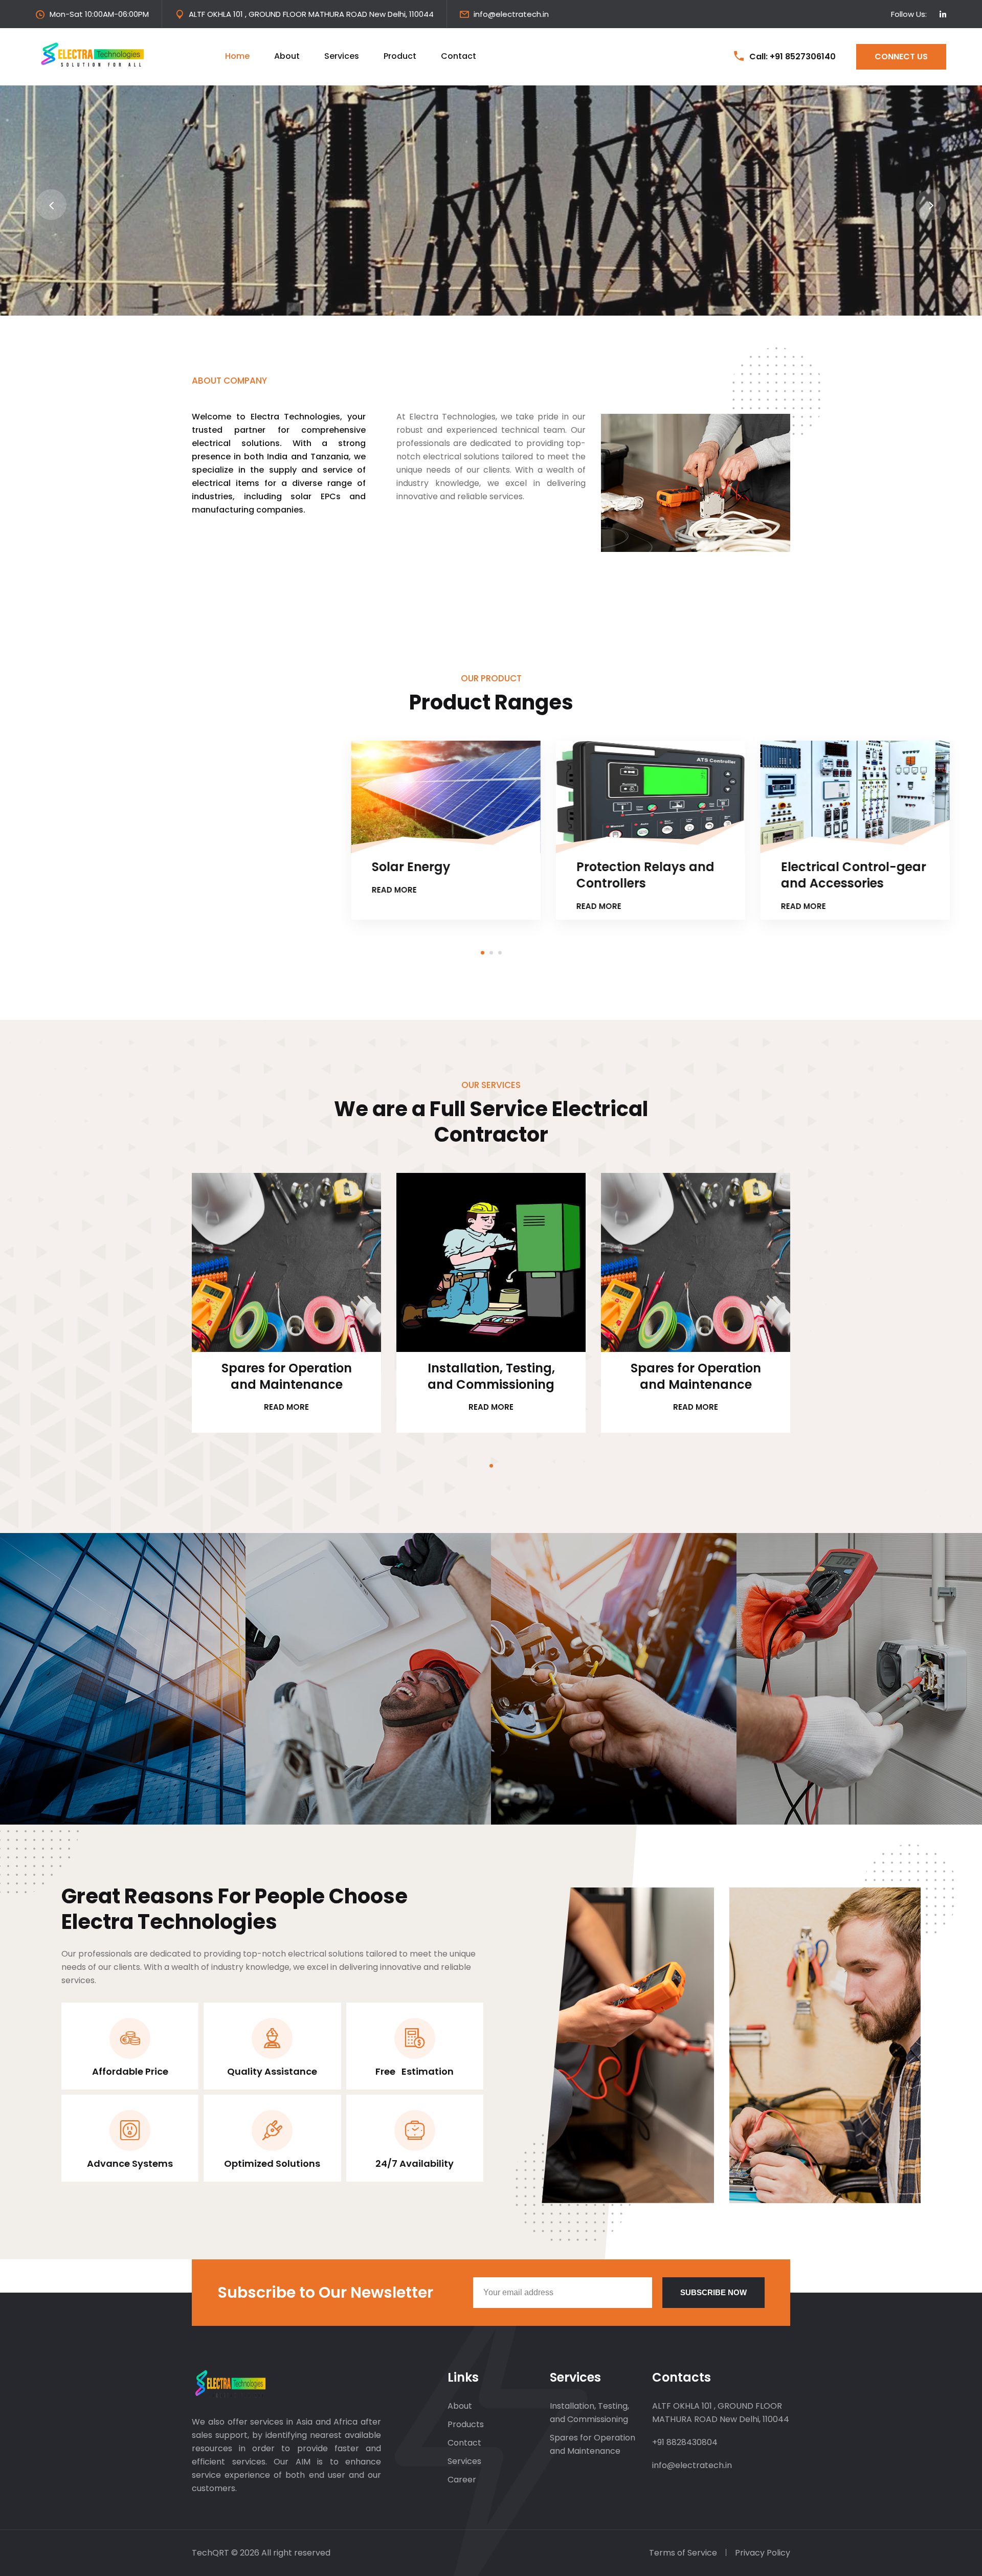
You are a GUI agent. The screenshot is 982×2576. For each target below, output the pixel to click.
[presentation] (51, 205)
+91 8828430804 (685, 2442)
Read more (31, 890)
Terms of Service (683, 2553)
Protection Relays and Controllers (282, 875)
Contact (459, 56)
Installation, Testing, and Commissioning (491, 1376)
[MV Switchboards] (696, 797)
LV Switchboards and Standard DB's (893, 875)
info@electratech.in (511, 14)
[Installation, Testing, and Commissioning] (492, 1262)
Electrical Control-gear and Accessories (490, 875)
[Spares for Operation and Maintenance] (287, 1262)
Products (466, 2424)
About (287, 56)
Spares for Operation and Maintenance (287, 1376)
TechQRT (211, 2553)
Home (237, 56)
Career (462, 2480)
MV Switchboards (677, 867)
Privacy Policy (763, 2553)
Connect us (901, 57)
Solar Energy (48, 867)
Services (342, 56)
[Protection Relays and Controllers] (287, 797)
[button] (483, 952)
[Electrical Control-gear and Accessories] (492, 797)
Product (400, 56)
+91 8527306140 (803, 57)
